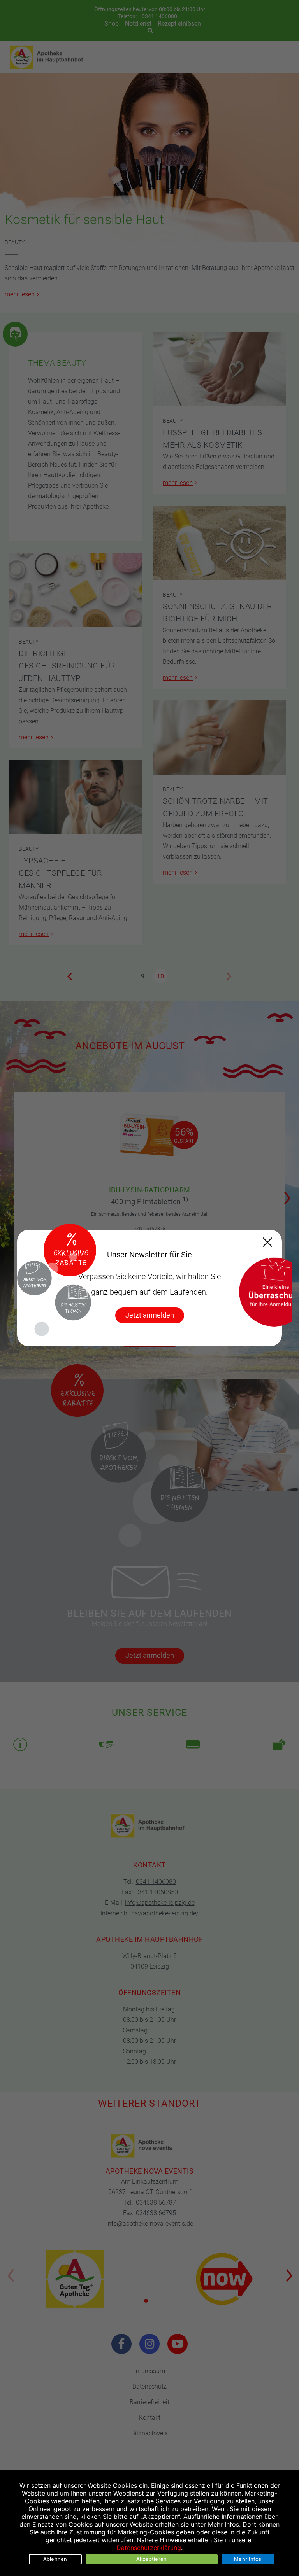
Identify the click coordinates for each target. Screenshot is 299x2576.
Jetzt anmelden (150, 1315)
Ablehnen (55, 2559)
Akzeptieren (152, 2559)
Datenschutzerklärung (149, 2548)
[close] (267, 1242)
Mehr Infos (248, 2559)
